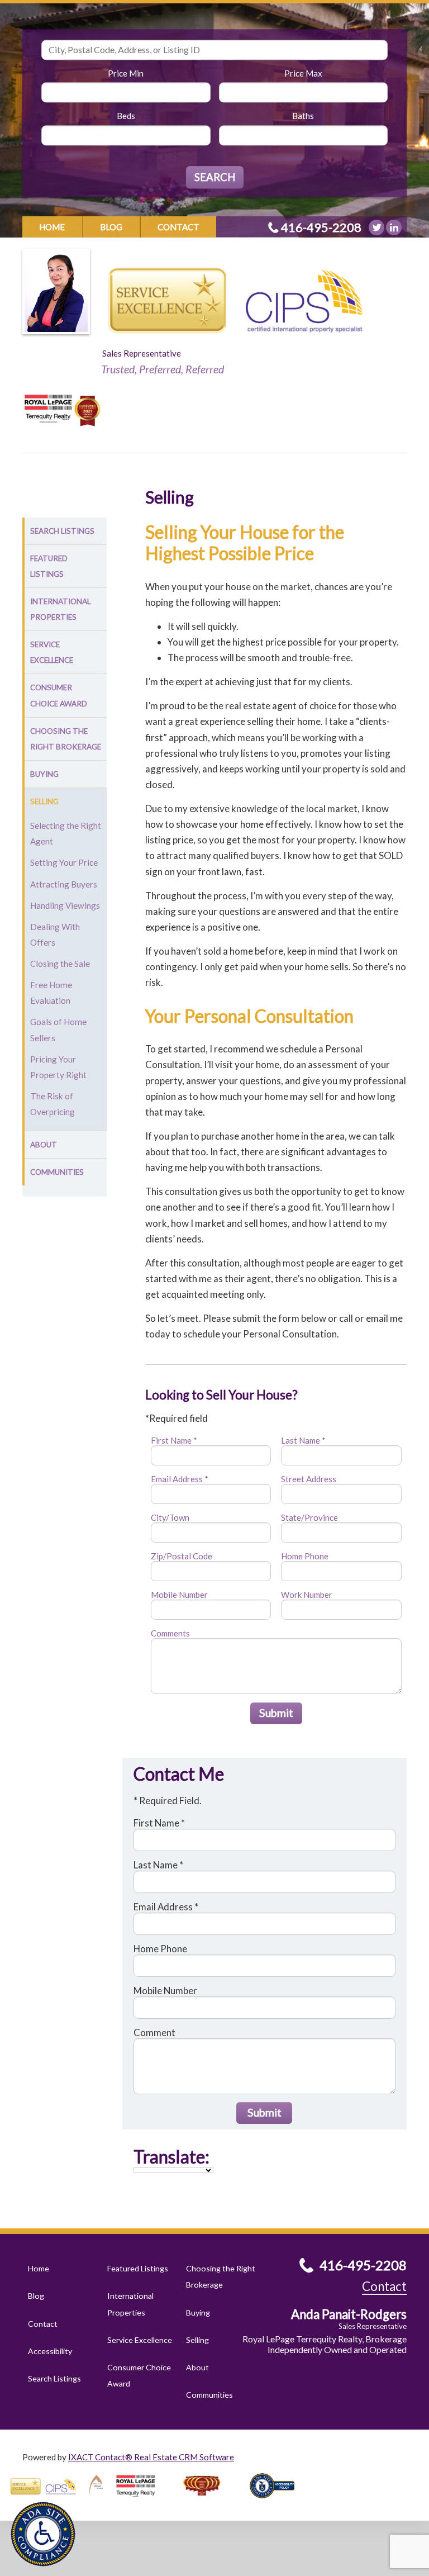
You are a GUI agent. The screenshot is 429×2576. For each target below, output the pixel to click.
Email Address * (180, 1479)
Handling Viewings (65, 905)
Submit (276, 1713)
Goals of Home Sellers (58, 1030)
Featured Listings (49, 566)
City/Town (170, 1517)
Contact (178, 227)
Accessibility (50, 2351)
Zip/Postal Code (182, 1556)
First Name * (174, 1440)
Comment (154, 2032)
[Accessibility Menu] (43, 2534)
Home (52, 227)
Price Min (126, 73)
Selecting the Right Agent (66, 833)
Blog (111, 227)
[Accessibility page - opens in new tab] (277, 2502)
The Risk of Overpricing (53, 1104)
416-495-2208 (321, 227)
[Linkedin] (394, 227)
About (44, 1145)
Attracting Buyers (64, 884)
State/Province (309, 1517)
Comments (170, 1633)
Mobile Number (179, 1595)
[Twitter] (376, 227)
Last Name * (303, 1440)
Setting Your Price (64, 862)
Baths (303, 116)
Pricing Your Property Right (58, 1067)
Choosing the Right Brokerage (66, 739)
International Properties (60, 609)
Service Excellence (52, 652)
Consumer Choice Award (59, 695)
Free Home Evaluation (51, 993)
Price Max (303, 73)
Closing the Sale (60, 964)
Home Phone (305, 1556)
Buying (44, 774)
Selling (44, 801)
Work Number (307, 1595)
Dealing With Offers (55, 934)
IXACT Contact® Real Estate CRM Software (151, 2457)
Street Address (309, 1479)
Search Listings (62, 531)
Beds (126, 116)
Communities (57, 1172)
